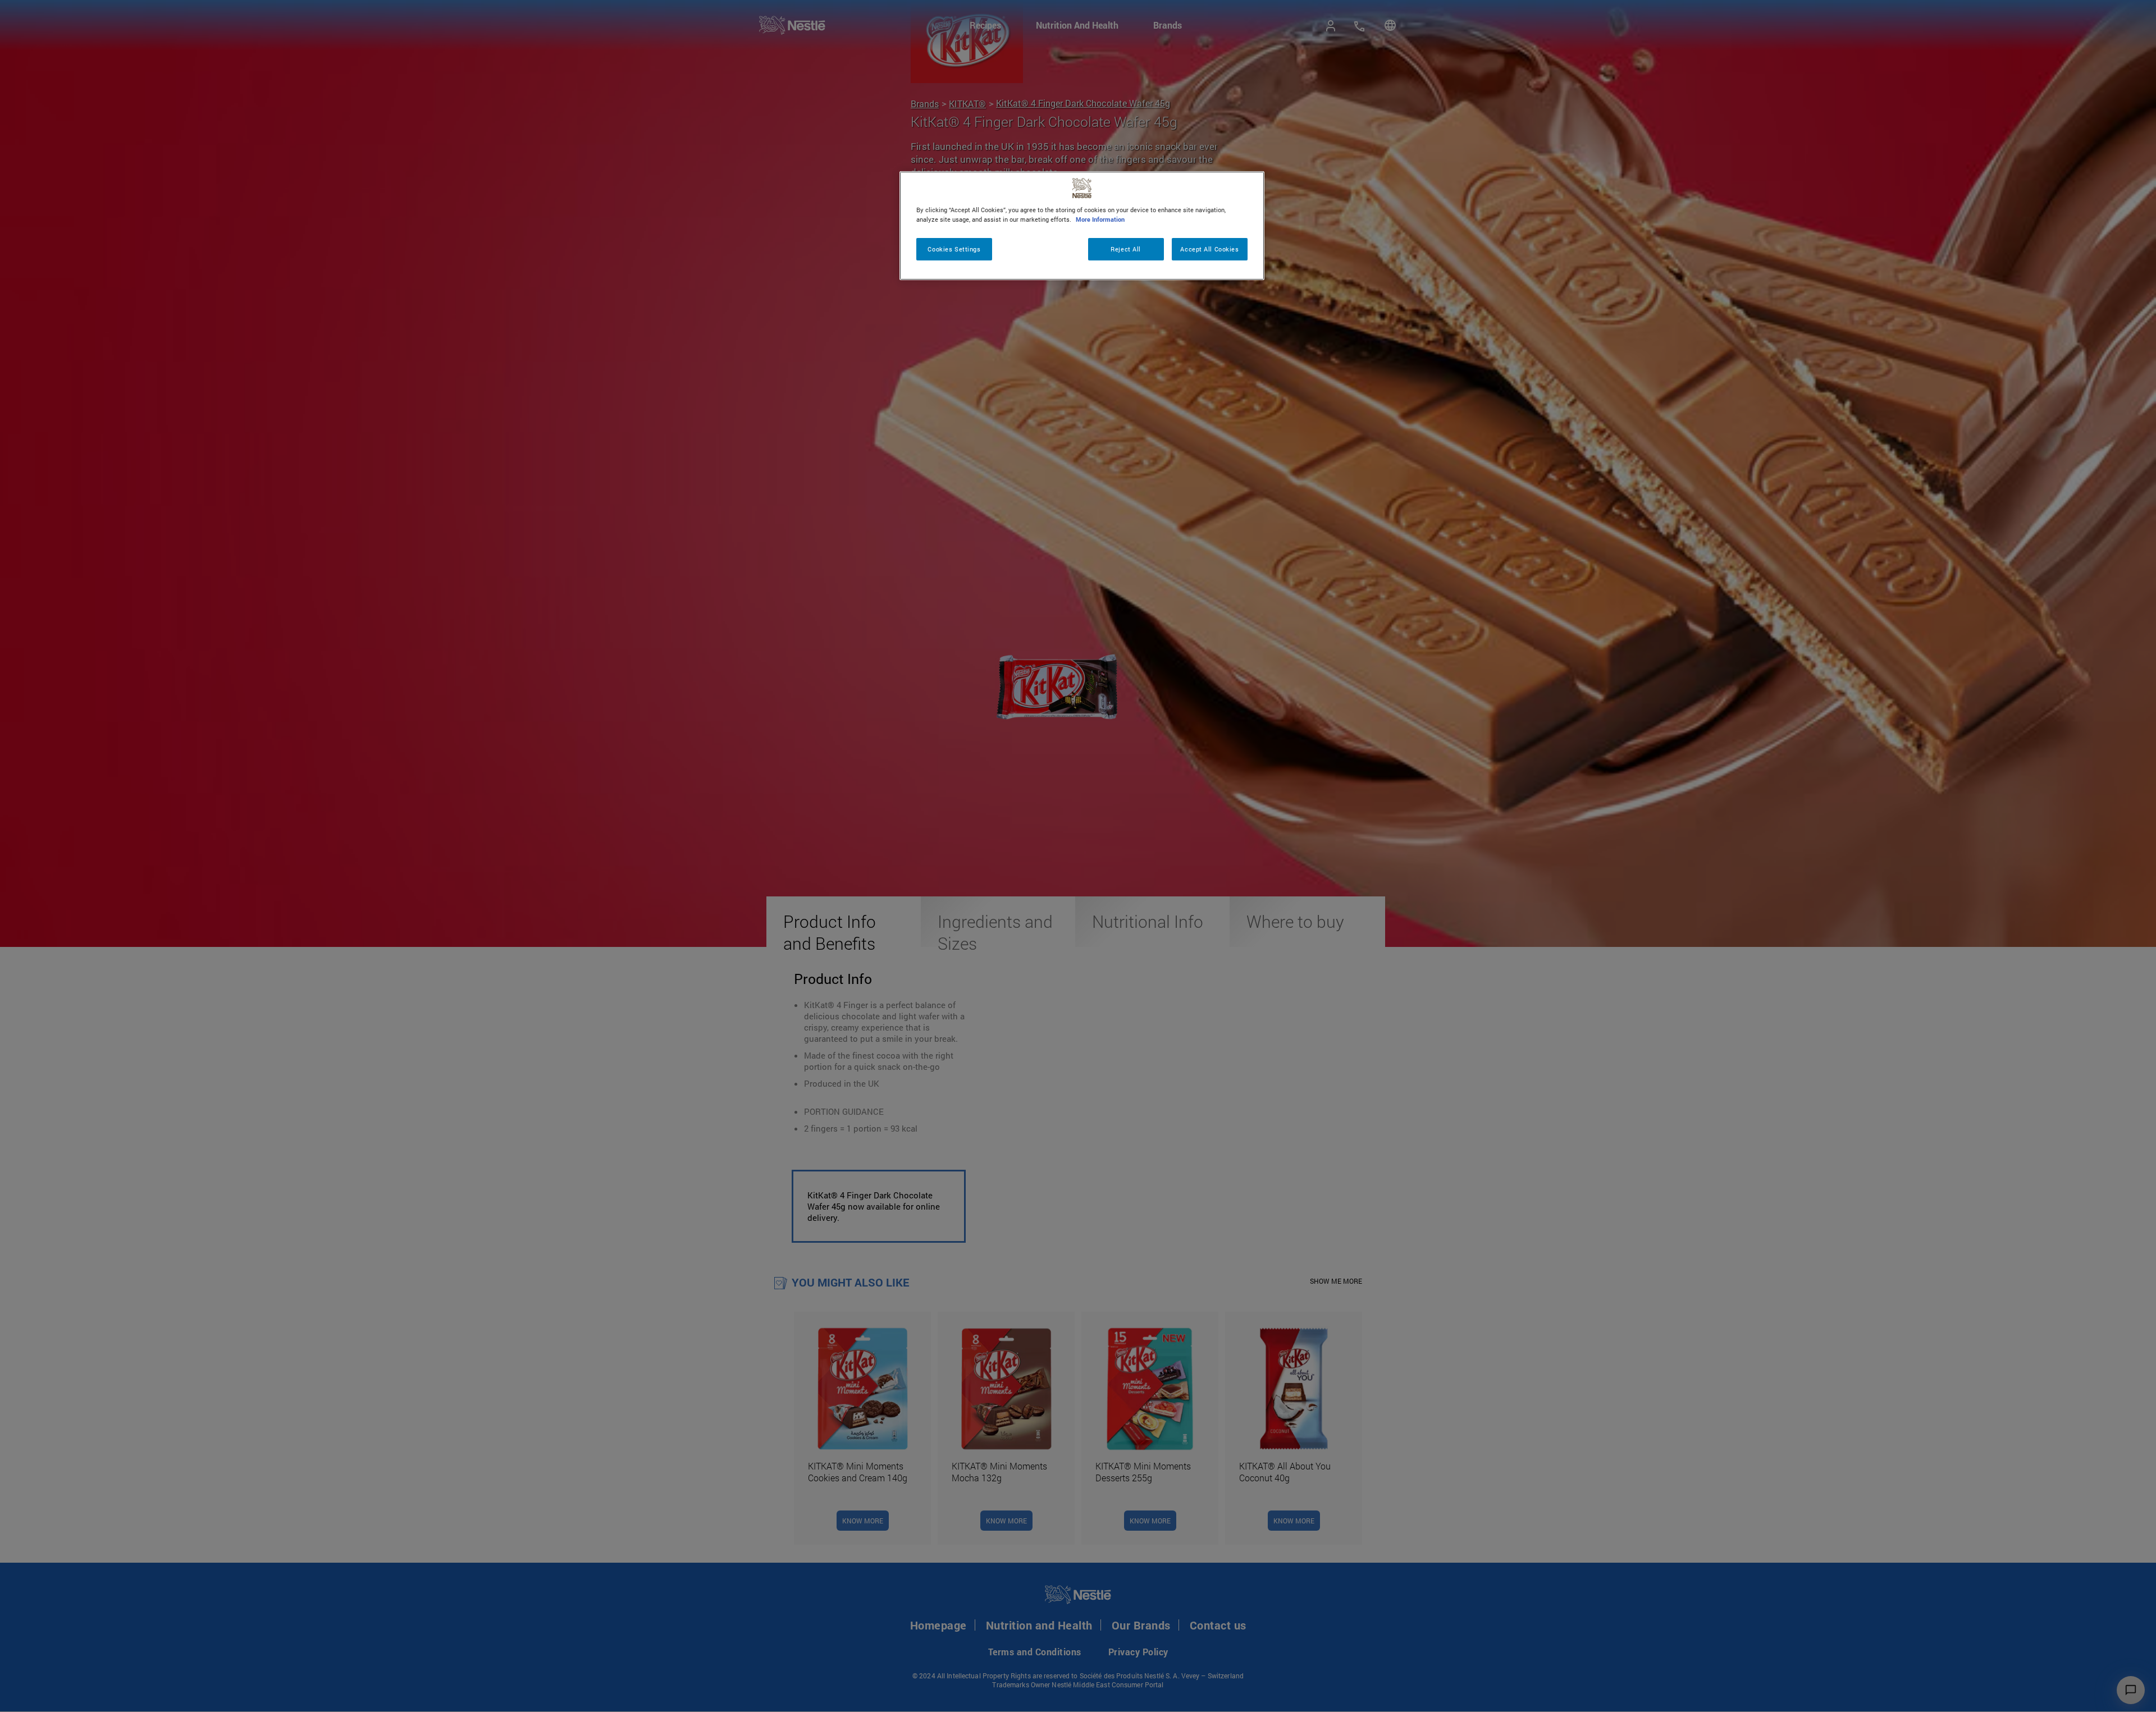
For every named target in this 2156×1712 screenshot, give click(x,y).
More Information (1100, 219)
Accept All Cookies (1209, 249)
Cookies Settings (954, 249)
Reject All (1126, 249)
